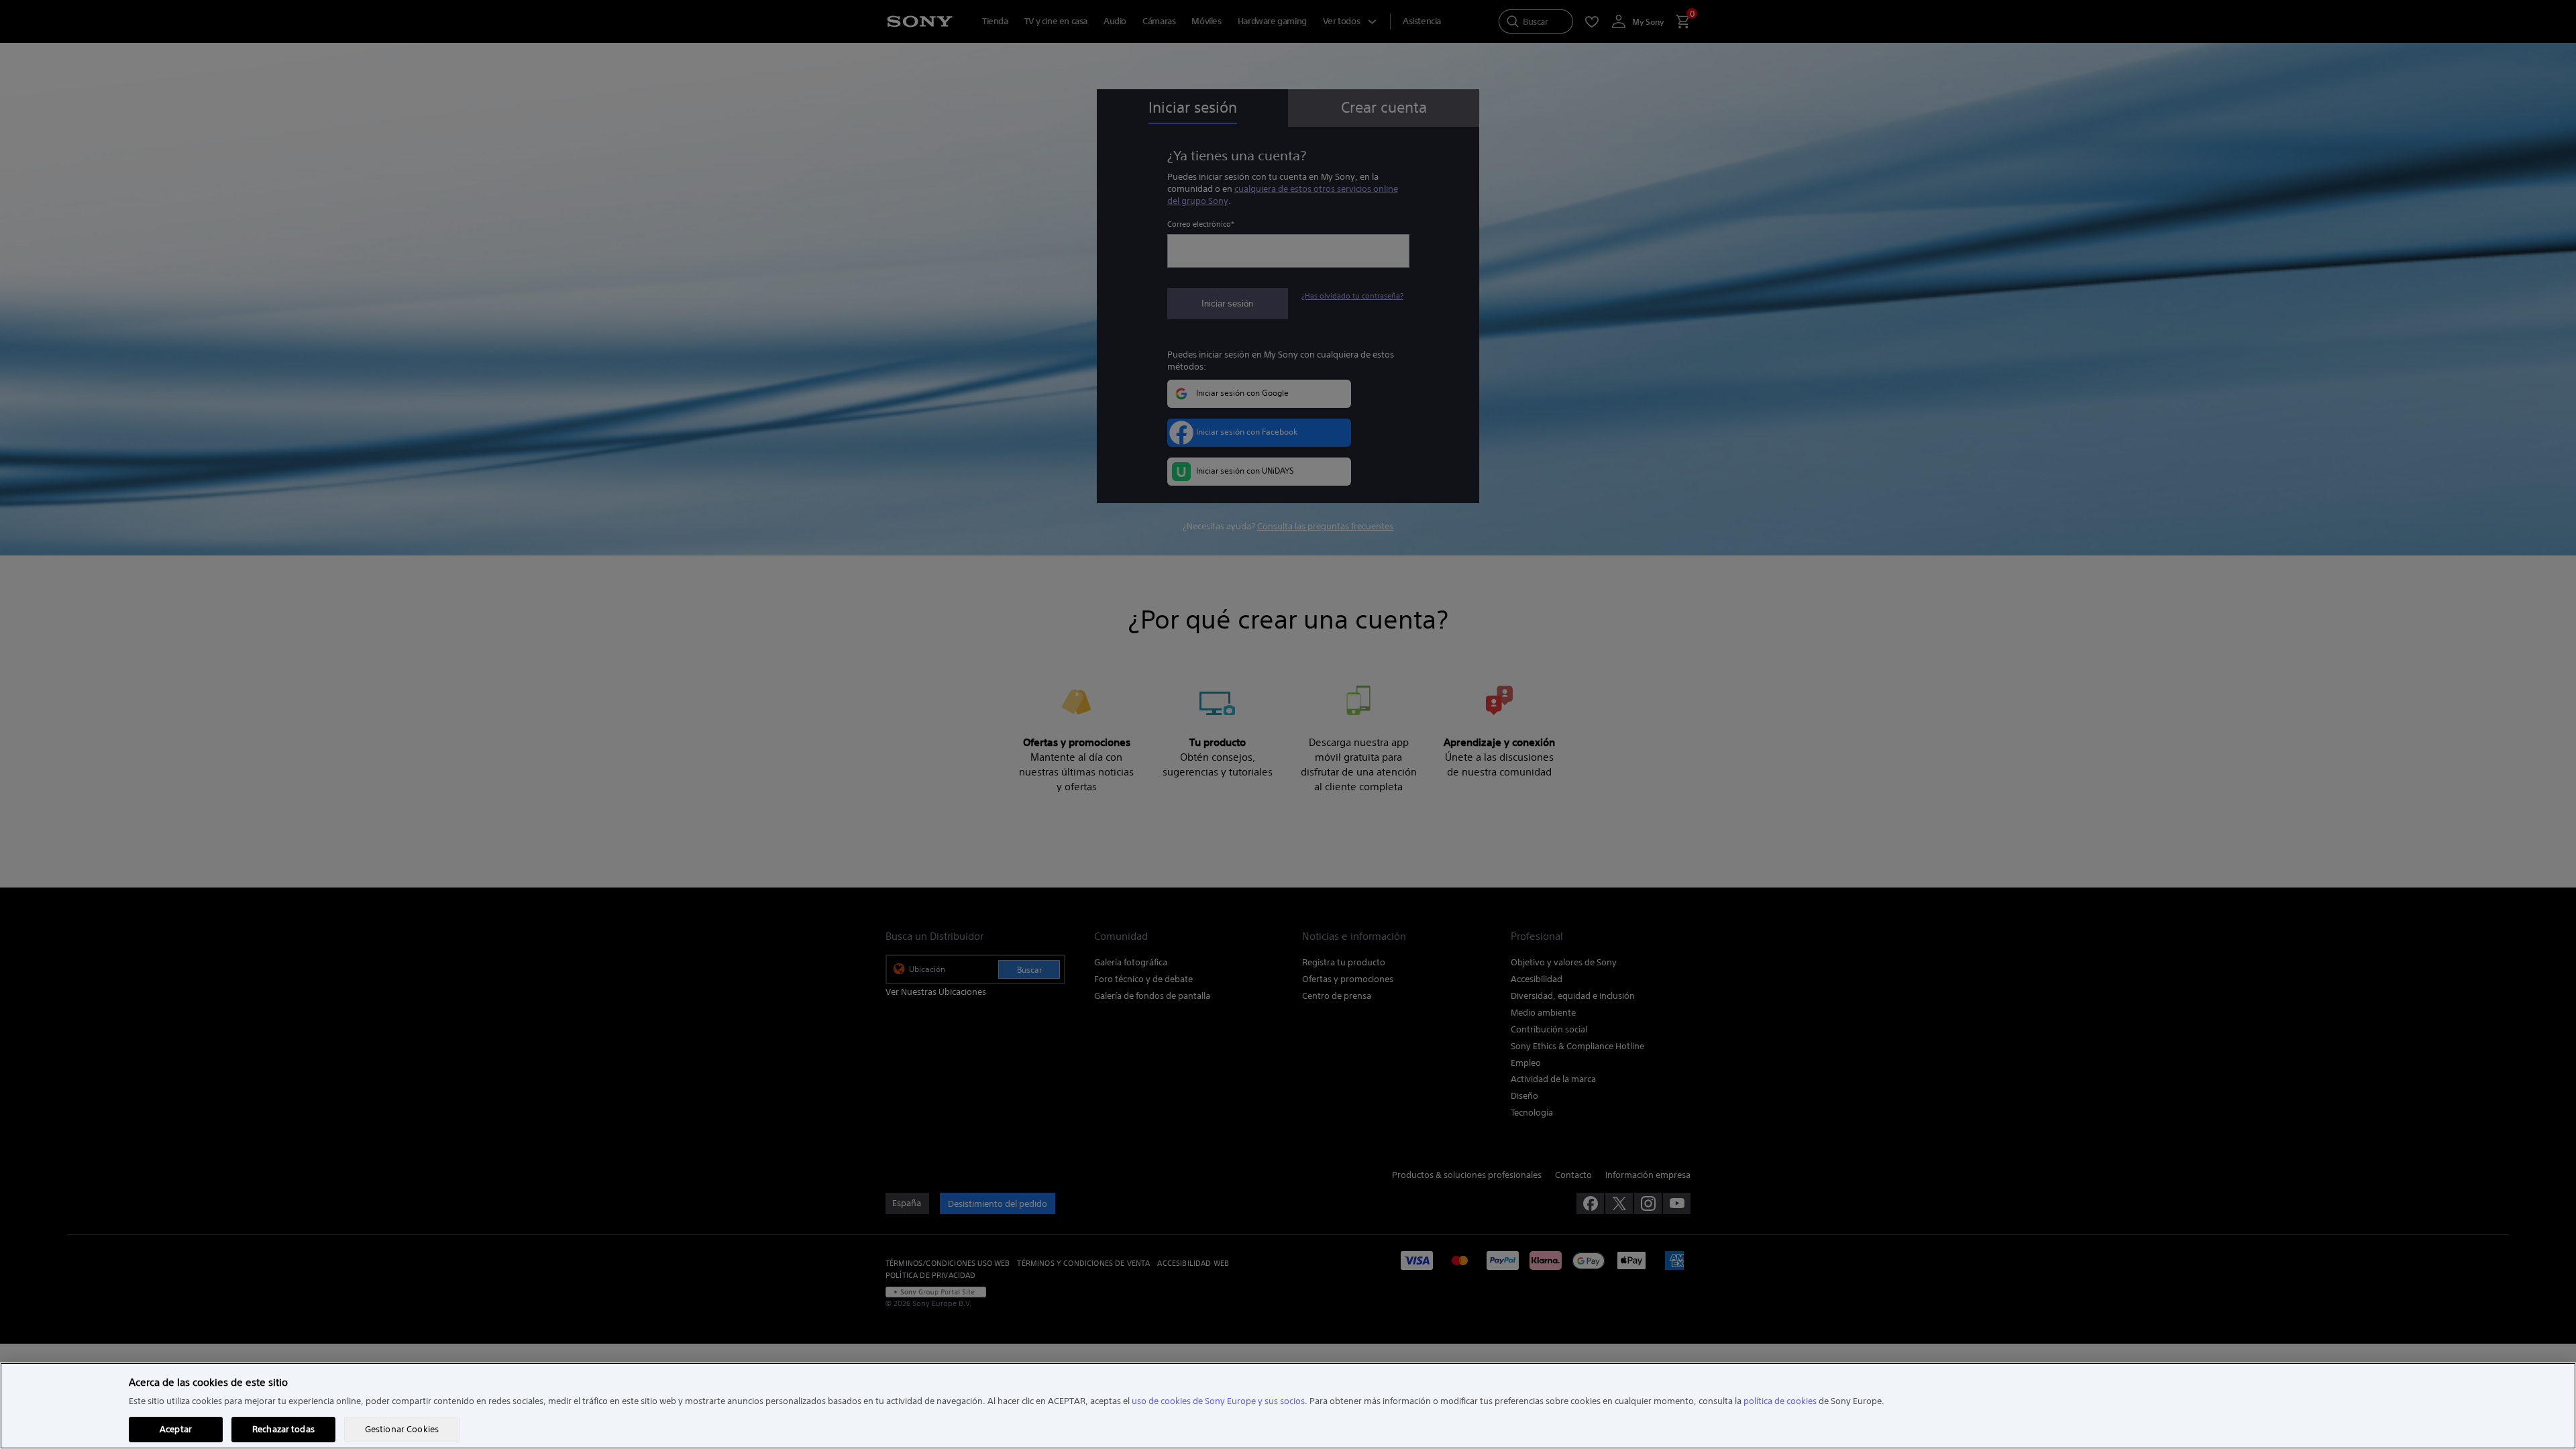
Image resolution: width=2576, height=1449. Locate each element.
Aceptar (176, 1429)
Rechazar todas (283, 1429)
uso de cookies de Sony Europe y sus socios (1218, 1401)
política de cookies (1780, 1401)
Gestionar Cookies (402, 1429)
